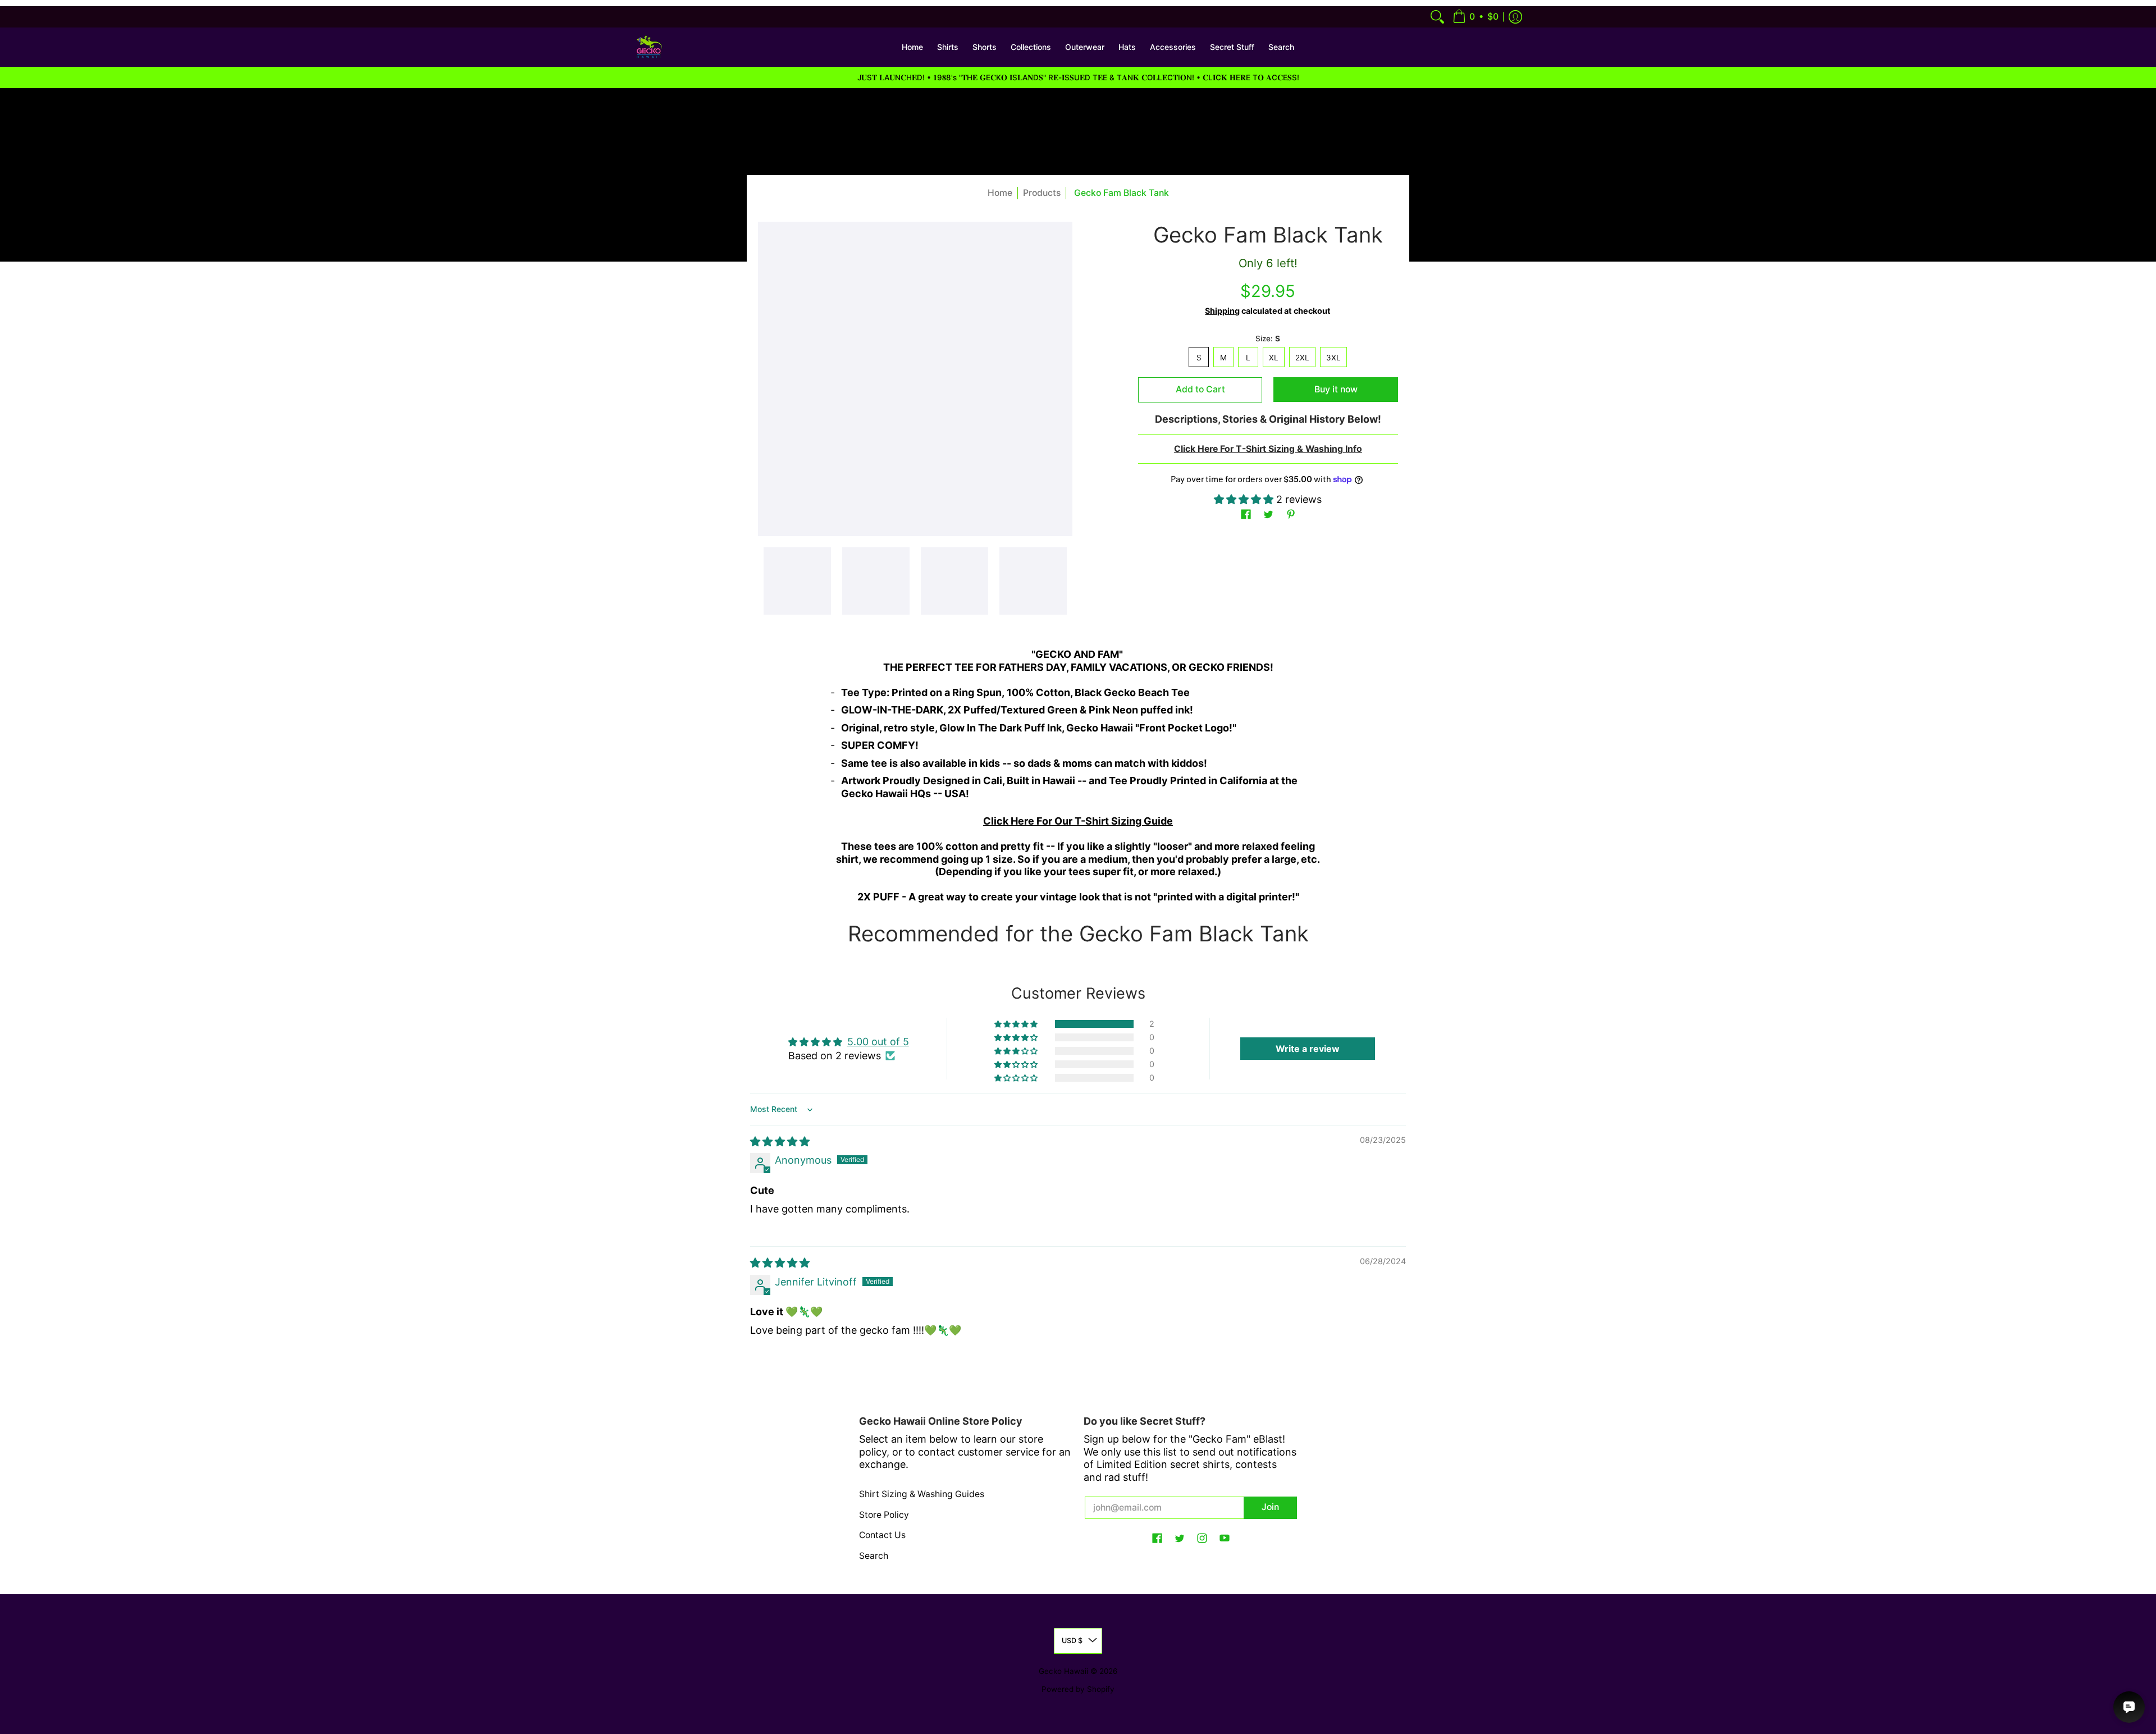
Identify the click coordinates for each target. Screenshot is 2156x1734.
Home (1000, 193)
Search (874, 1556)
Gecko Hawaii (1063, 1671)
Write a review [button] (1308, 1049)
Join (1270, 1507)
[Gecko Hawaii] (648, 47)
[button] (1476, 17)
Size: (1268, 338)
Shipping (1222, 311)
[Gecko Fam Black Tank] (797, 581)
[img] (780, 1141)
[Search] (1437, 17)
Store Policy (884, 1515)
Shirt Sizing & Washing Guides (922, 1494)
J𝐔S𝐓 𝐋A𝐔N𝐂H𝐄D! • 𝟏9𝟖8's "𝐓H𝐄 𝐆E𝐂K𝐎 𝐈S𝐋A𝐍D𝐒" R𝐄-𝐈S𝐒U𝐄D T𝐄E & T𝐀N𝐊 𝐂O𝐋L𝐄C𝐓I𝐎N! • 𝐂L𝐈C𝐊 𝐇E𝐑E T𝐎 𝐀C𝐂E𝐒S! (1078, 77)
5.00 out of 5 (878, 1042)
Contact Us (882, 1535)
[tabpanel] (1078, 773)
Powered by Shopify (1078, 1689)
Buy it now (1336, 389)
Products (1042, 193)
